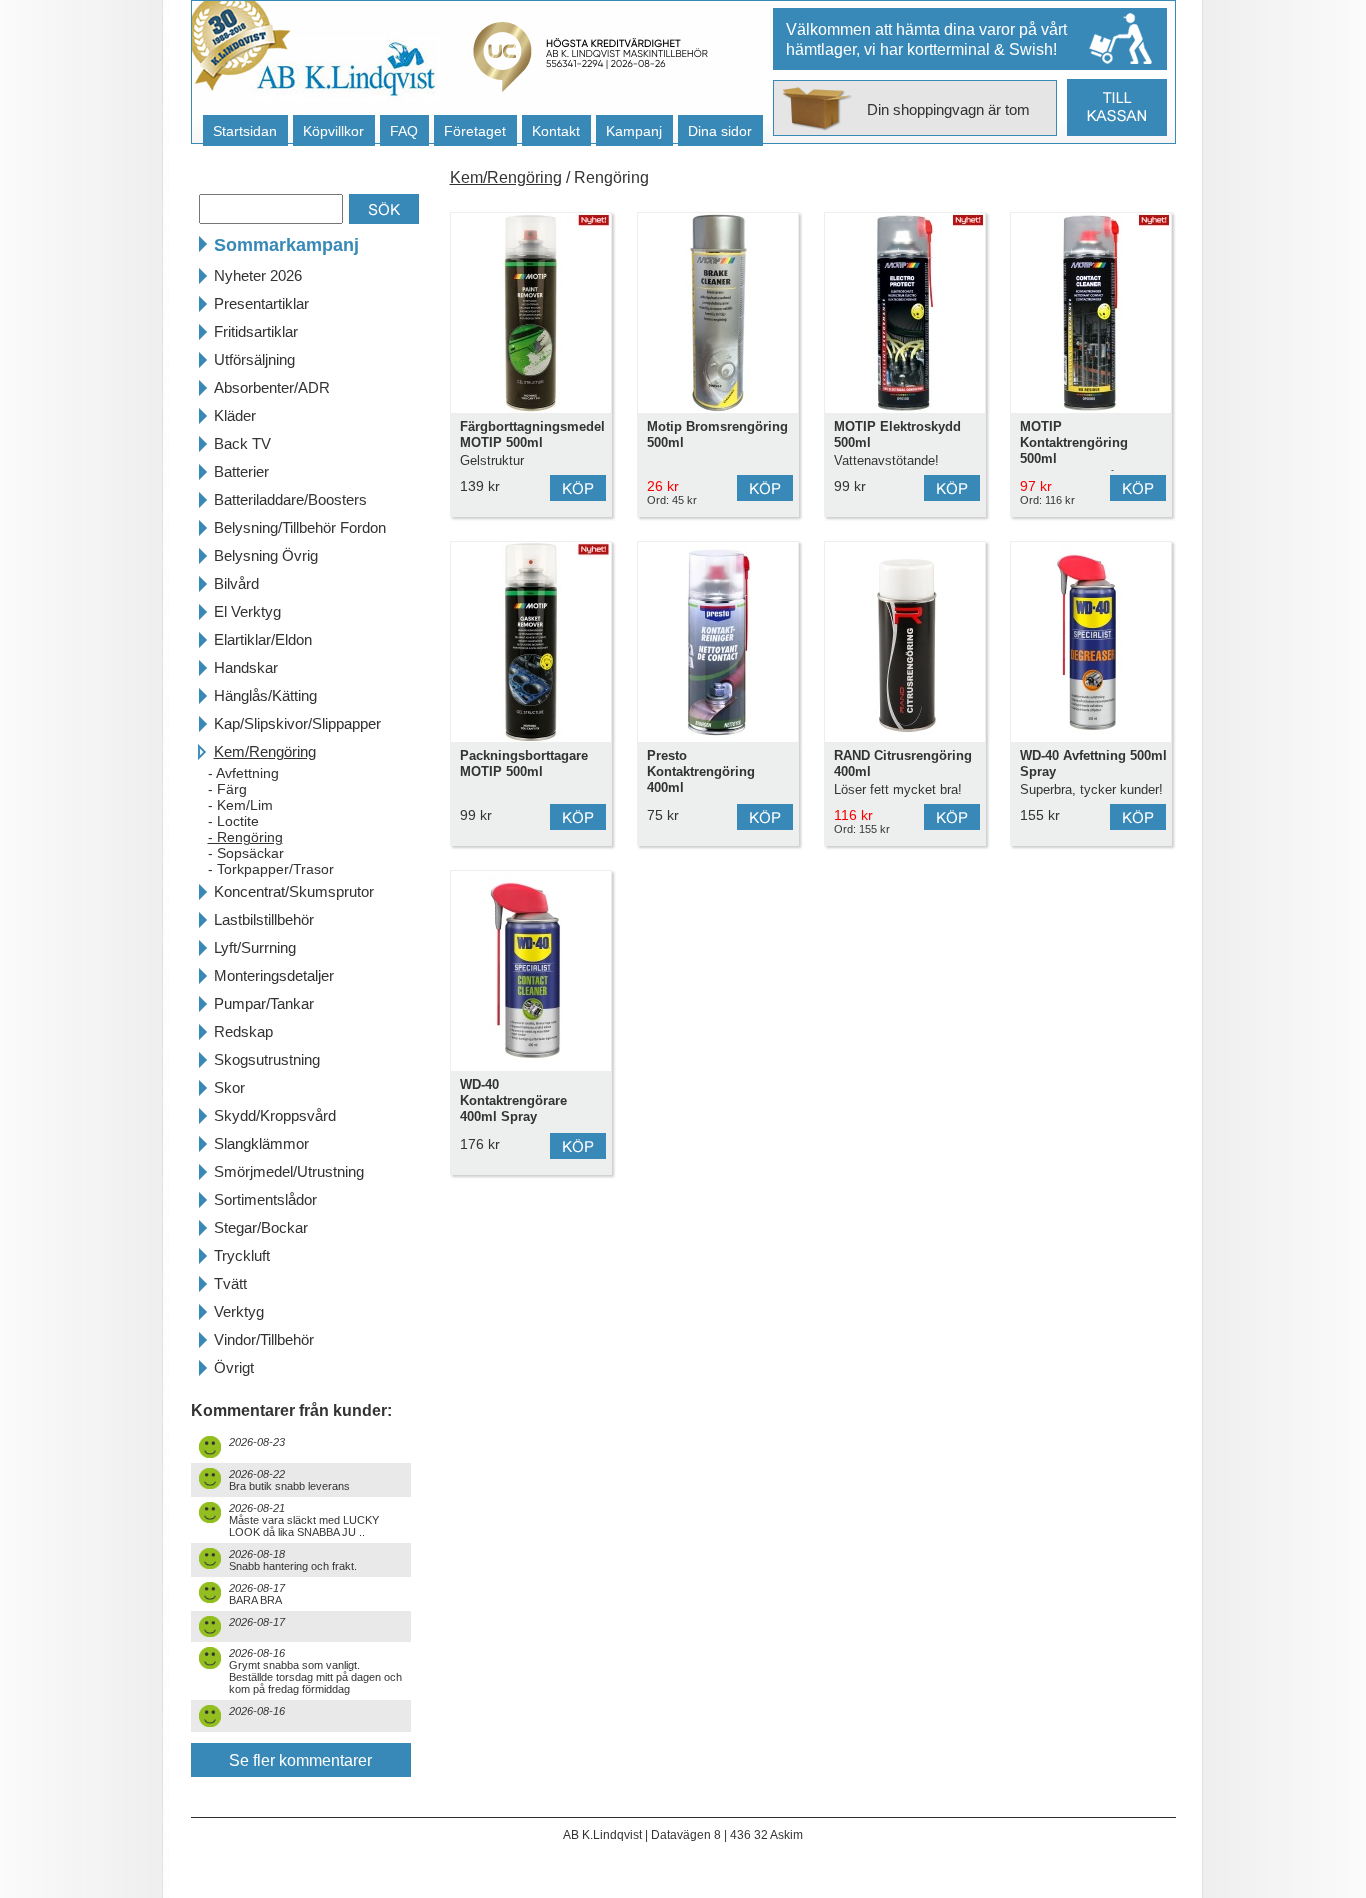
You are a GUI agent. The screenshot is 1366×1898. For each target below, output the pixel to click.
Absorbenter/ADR (272, 387)
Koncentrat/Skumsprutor (294, 891)
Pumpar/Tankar (264, 1003)
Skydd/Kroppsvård (275, 1115)
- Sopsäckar (246, 853)
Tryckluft (242, 1255)
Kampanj (634, 131)
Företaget (475, 131)
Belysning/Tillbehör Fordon (300, 527)
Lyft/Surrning (255, 947)
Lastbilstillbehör (264, 919)
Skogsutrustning (267, 1059)
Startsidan (245, 131)
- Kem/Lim (240, 805)
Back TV (242, 443)
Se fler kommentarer (300, 1760)
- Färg (227, 789)
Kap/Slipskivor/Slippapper (297, 723)
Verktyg (239, 1311)
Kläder (235, 415)
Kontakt (556, 131)
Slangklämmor (261, 1143)
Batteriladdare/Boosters (290, 499)
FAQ (404, 131)
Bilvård (236, 583)
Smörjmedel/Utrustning (289, 1171)
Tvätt (230, 1283)
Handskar (246, 667)
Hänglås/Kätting (265, 695)
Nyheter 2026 (258, 275)
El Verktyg (247, 611)
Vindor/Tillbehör (264, 1339)
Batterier (241, 471)
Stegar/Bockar (261, 1227)
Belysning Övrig (266, 555)
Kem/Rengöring (265, 751)
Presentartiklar (261, 303)
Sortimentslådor (265, 1199)
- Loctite (233, 821)
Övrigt (234, 1367)
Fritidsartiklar (256, 331)
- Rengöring (245, 837)
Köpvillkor (333, 131)
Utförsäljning (254, 359)
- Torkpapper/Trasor (271, 869)
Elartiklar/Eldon (263, 639)
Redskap (243, 1031)
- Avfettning (243, 773)
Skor (229, 1087)
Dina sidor (720, 131)
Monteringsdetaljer (274, 975)
